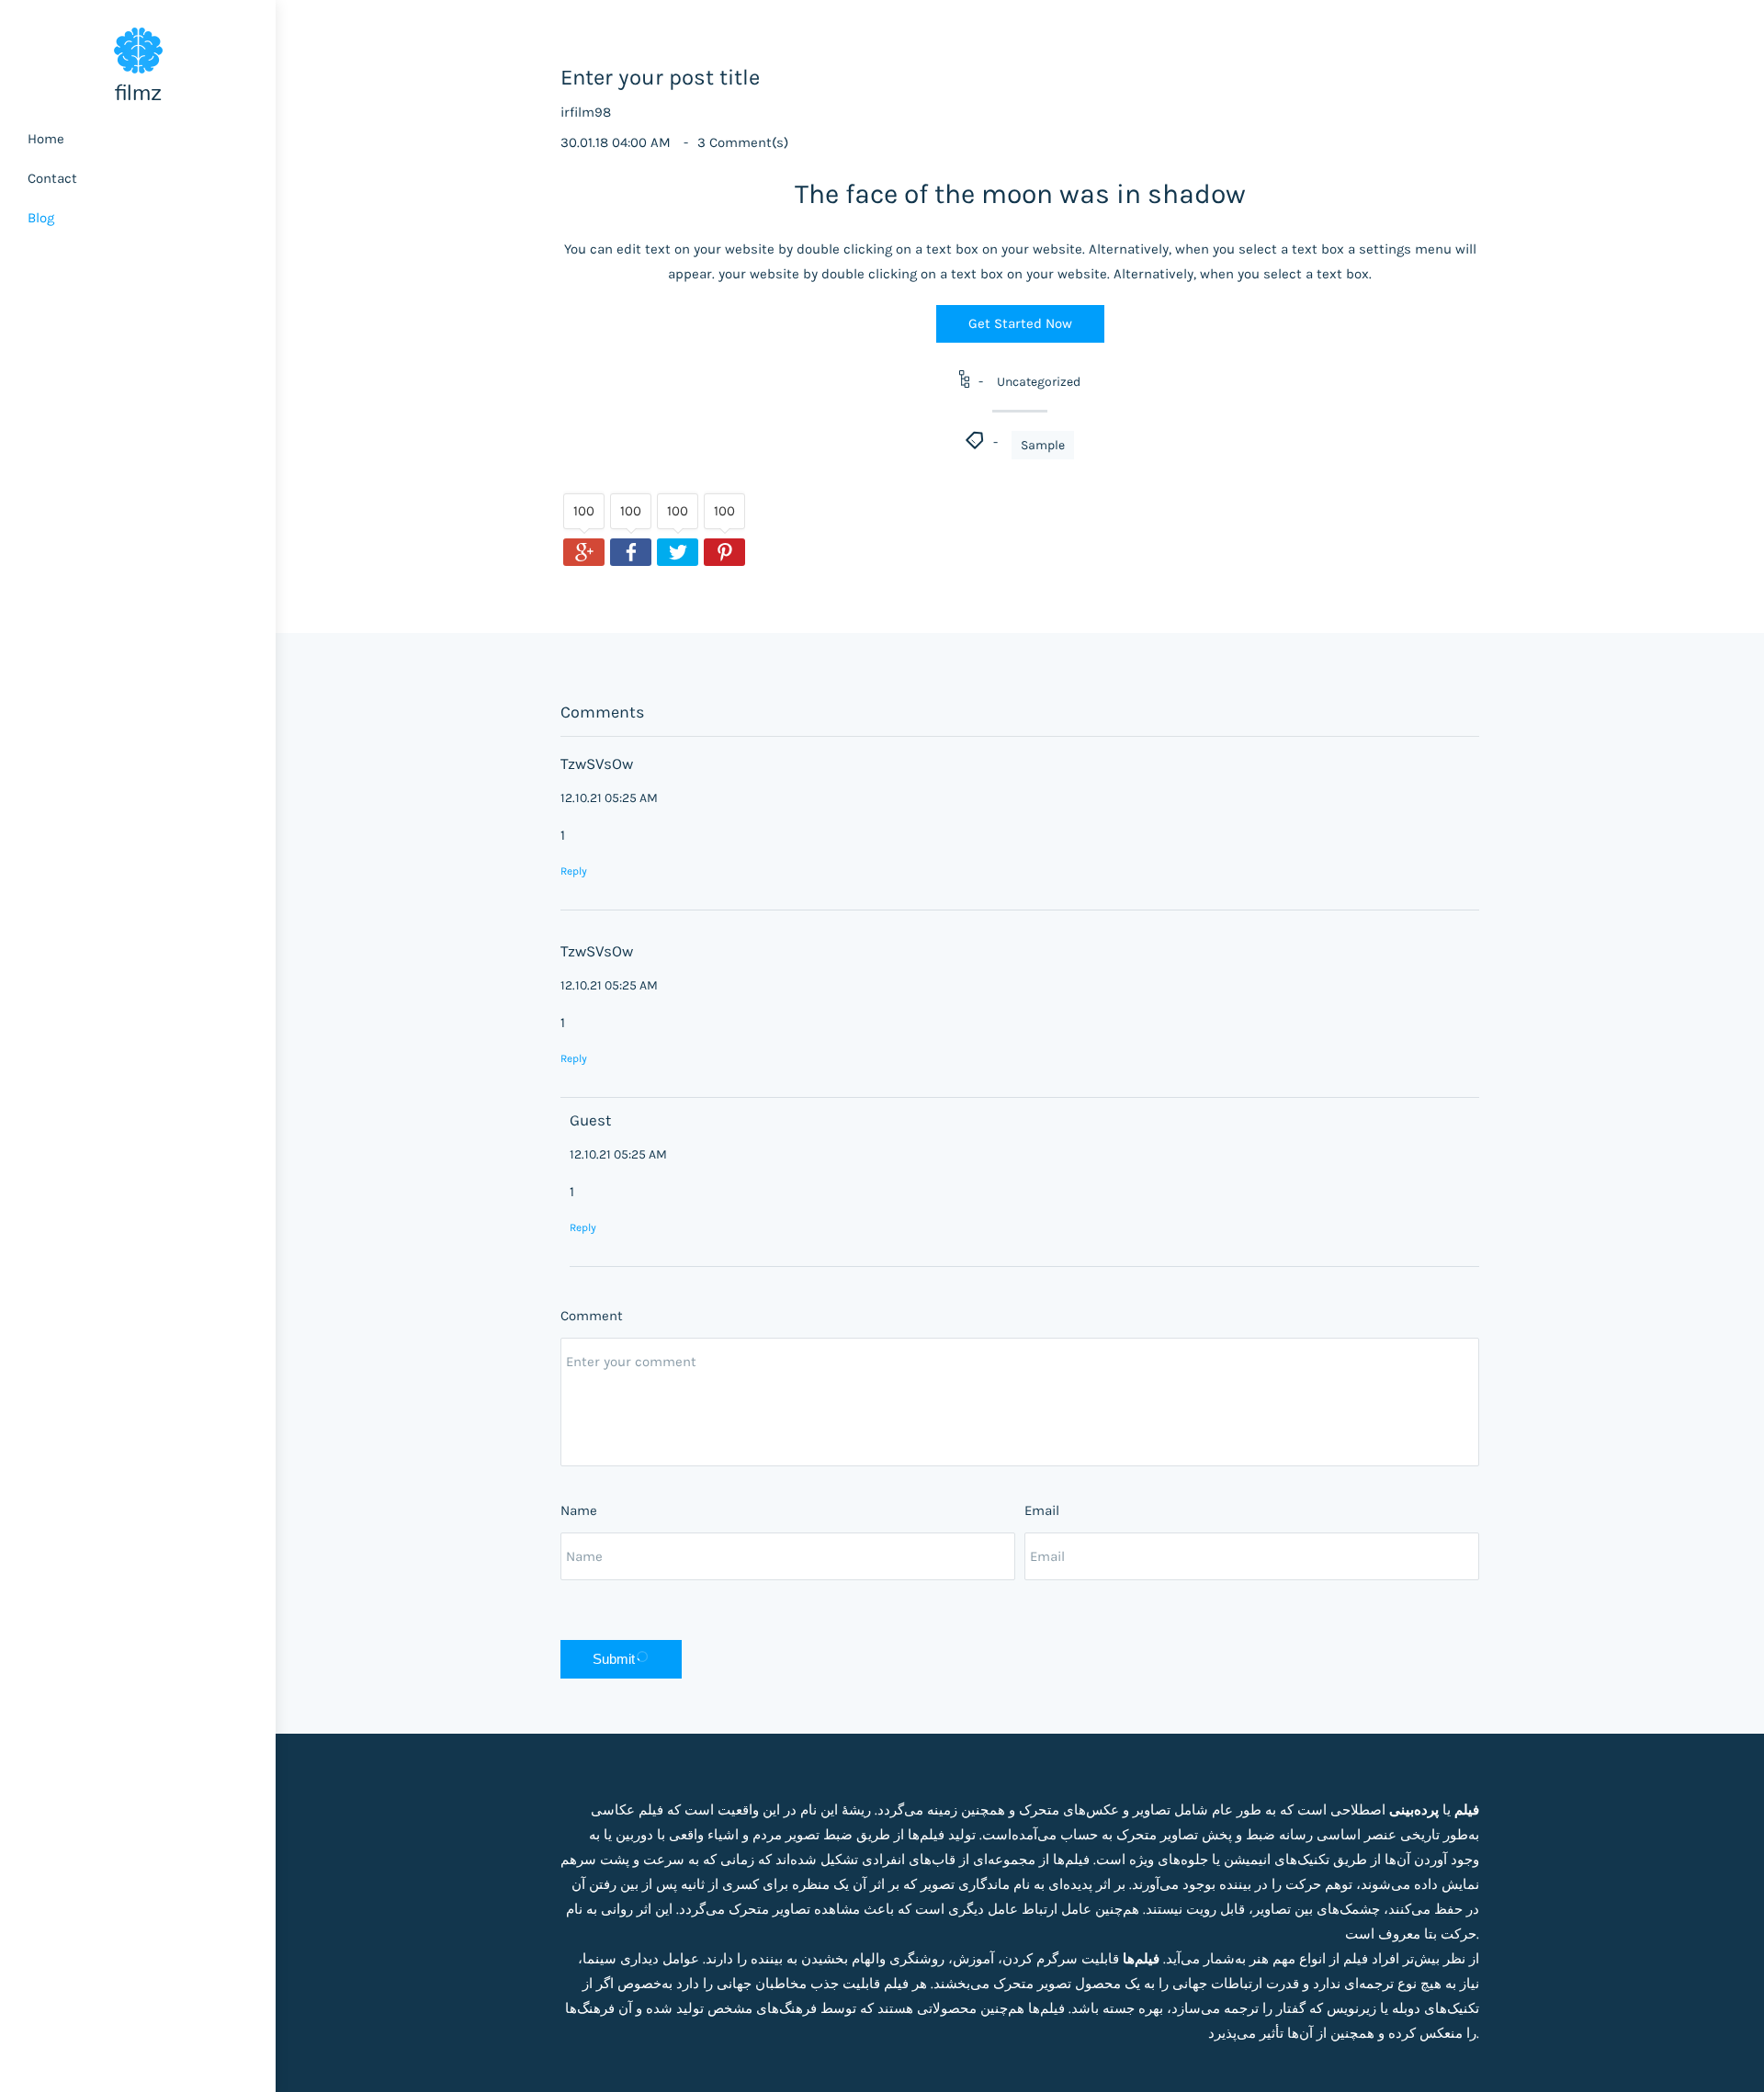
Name (579, 1510)
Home (46, 139)
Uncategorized (1039, 382)
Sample (1043, 445)
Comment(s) (743, 142)
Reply (574, 871)
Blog (41, 218)
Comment (592, 1316)
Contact (52, 178)
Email (1042, 1510)
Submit (614, 1659)
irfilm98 (586, 112)
